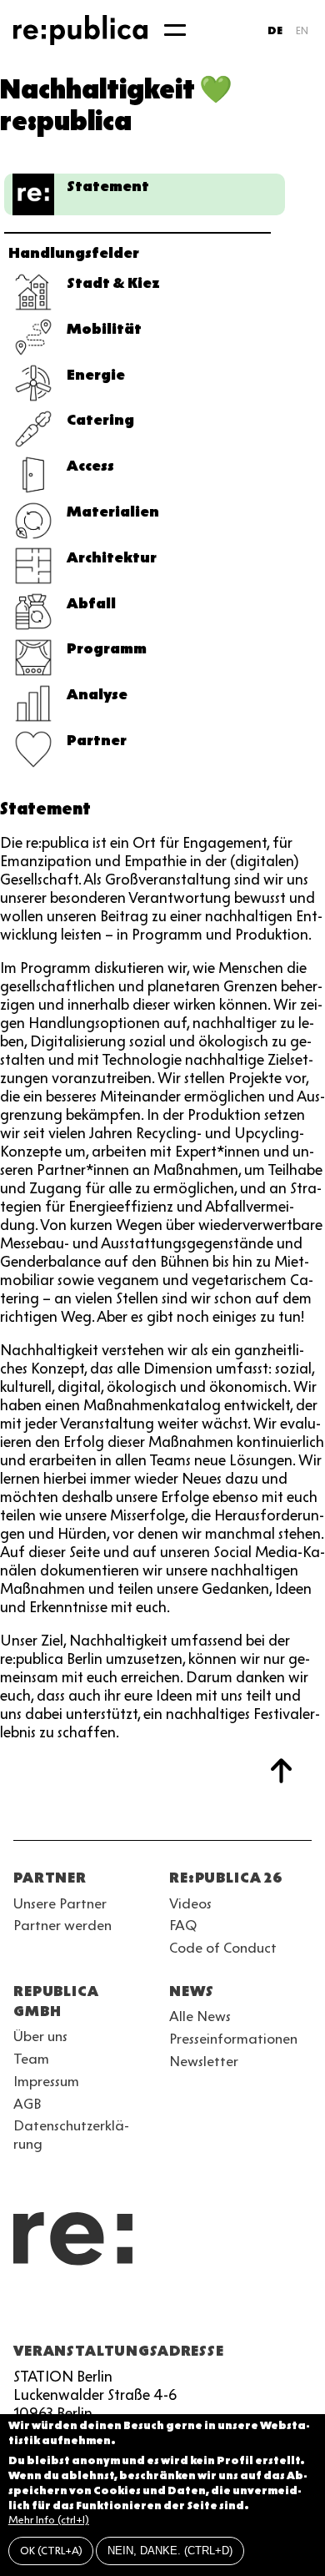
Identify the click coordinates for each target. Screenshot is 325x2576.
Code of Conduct (223, 1948)
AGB (27, 2104)
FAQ (183, 1925)
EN (302, 30)
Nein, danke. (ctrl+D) (170, 2551)
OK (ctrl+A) (51, 2551)
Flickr (173, 2311)
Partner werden (62, 1925)
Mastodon (113, 2311)
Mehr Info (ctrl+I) (49, 2520)
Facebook (233, 2311)
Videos (190, 1903)
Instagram (53, 2311)
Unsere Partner (60, 1903)
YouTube (23, 2311)
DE (275, 30)
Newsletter (204, 2061)
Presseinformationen (233, 2039)
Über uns (40, 2036)
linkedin (143, 2311)
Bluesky (83, 2311)
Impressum (46, 2081)
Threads (203, 2311)
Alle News (200, 2016)
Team (31, 2059)
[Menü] (175, 30)
